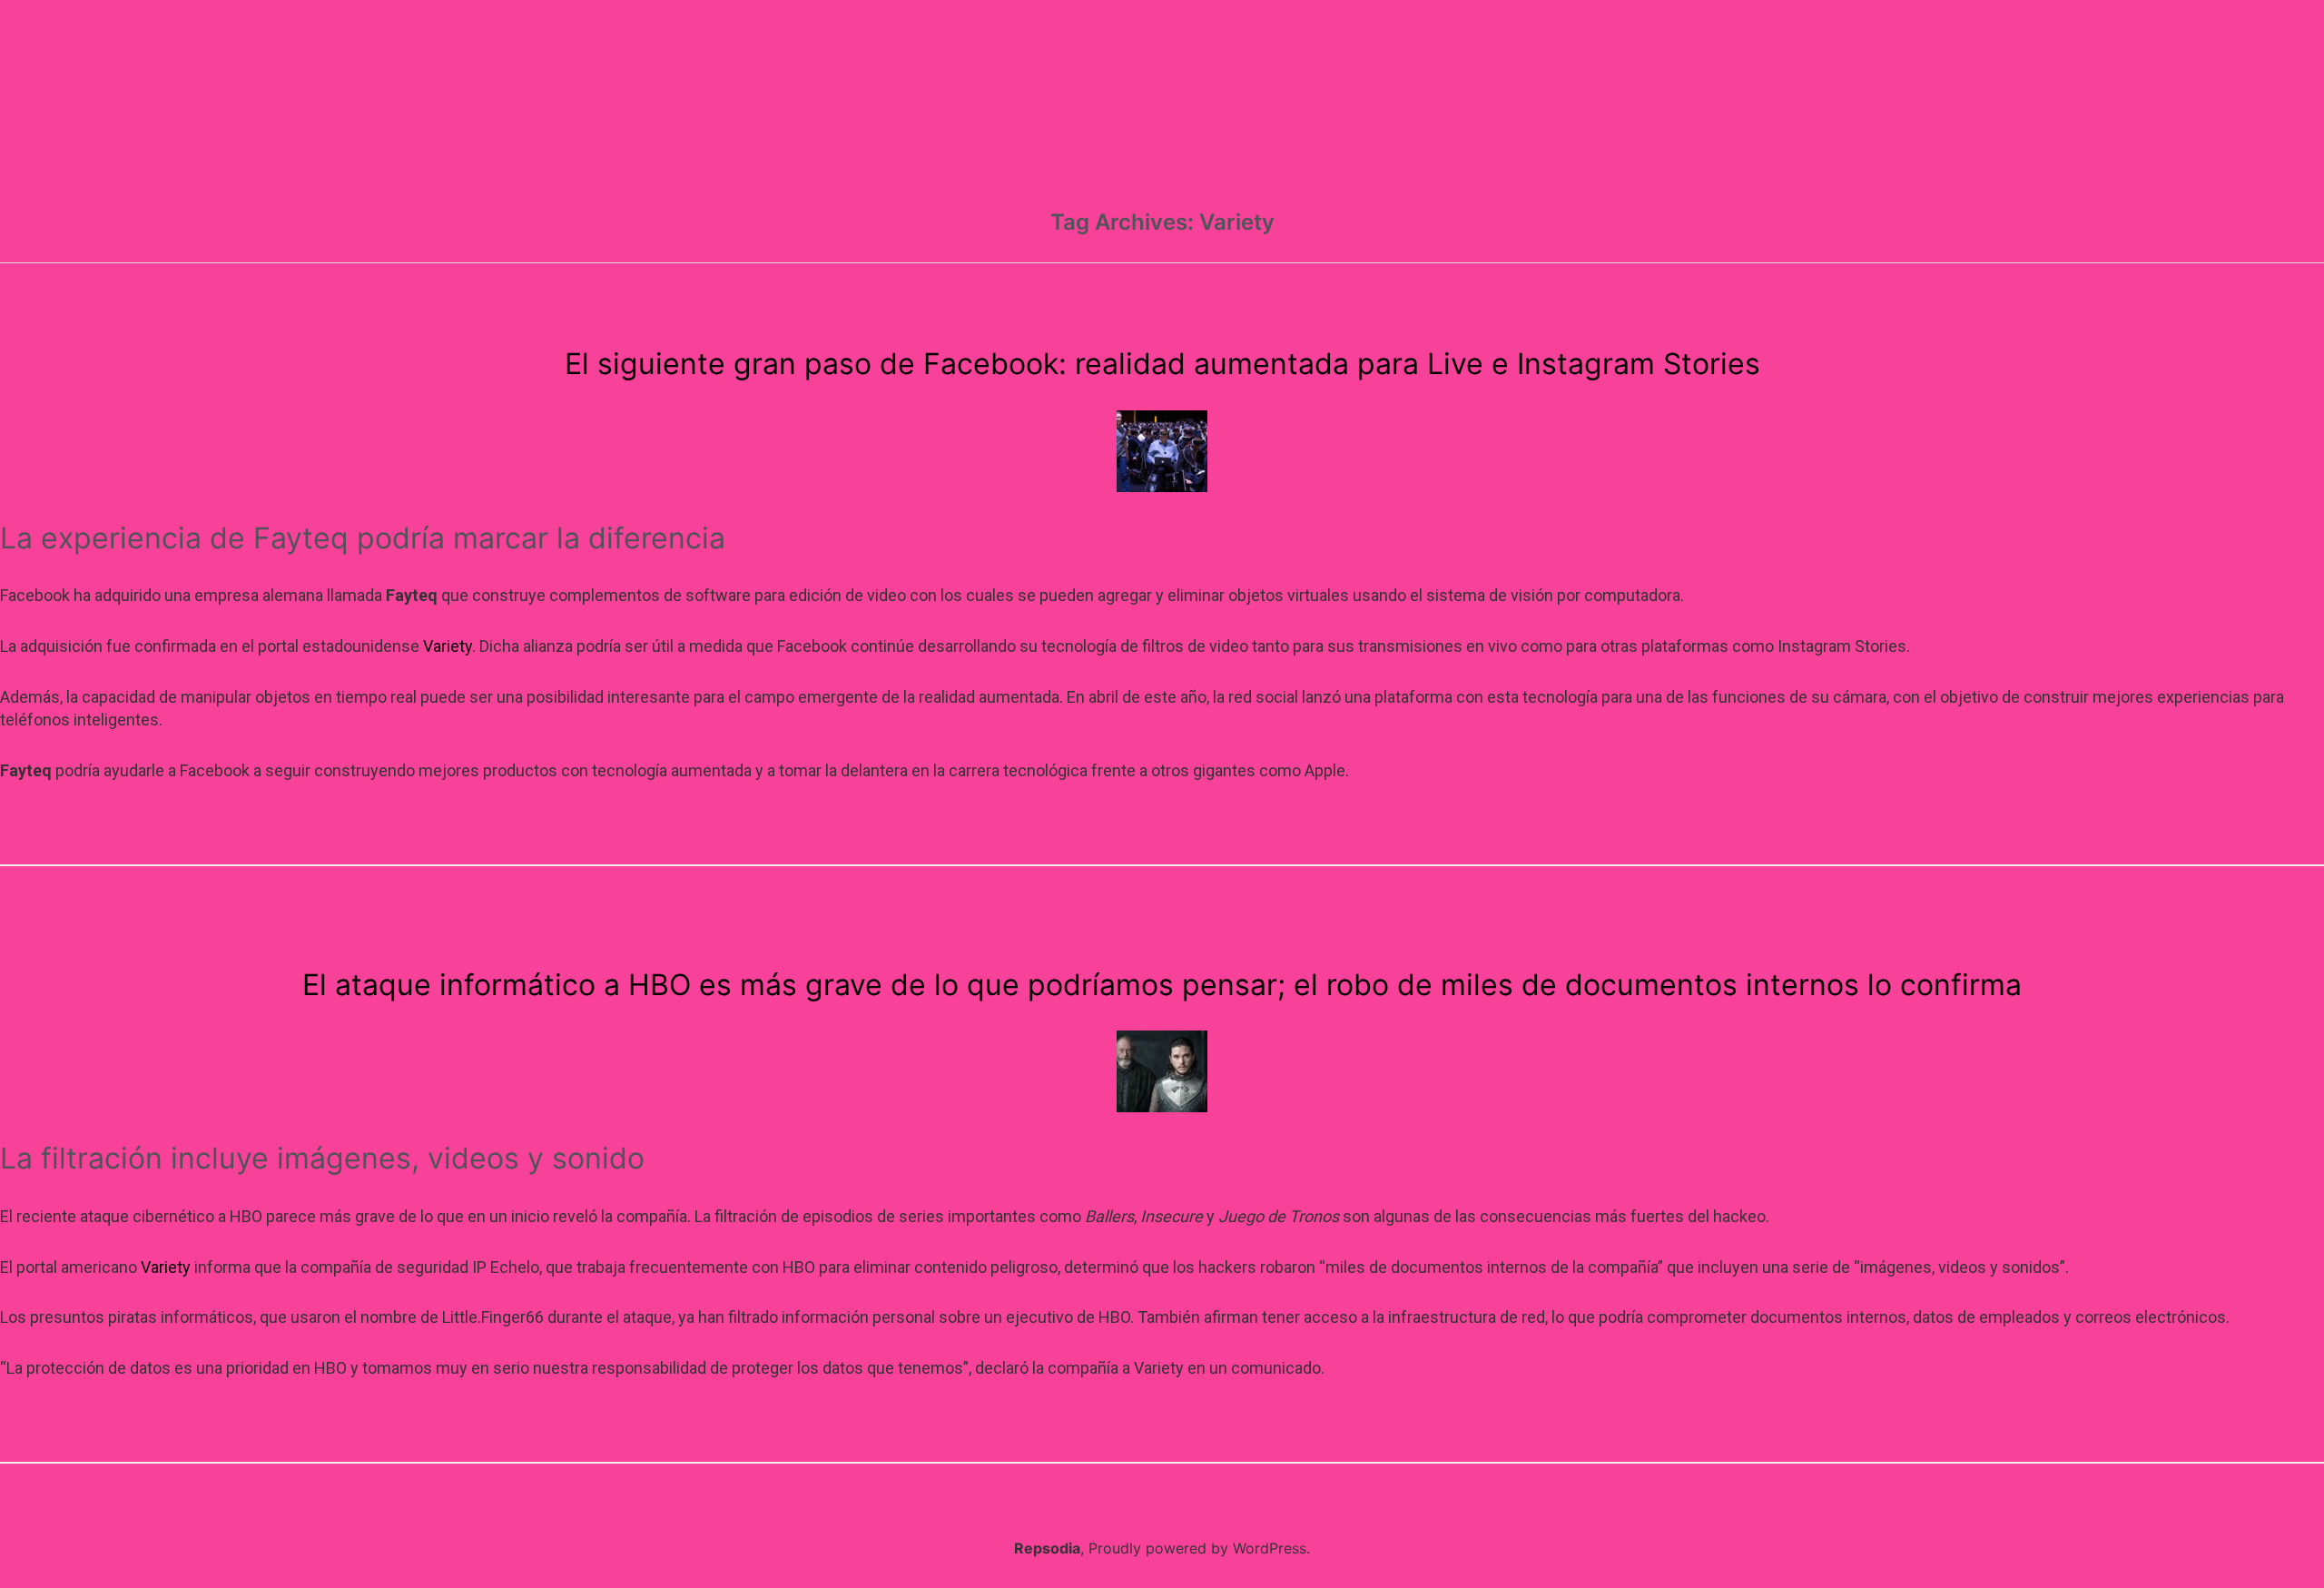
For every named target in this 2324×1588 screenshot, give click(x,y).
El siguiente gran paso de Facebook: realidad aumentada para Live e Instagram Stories (1162, 364)
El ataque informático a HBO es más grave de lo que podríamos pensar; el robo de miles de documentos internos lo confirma (1162, 985)
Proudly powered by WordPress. (1199, 1548)
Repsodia (1047, 1548)
